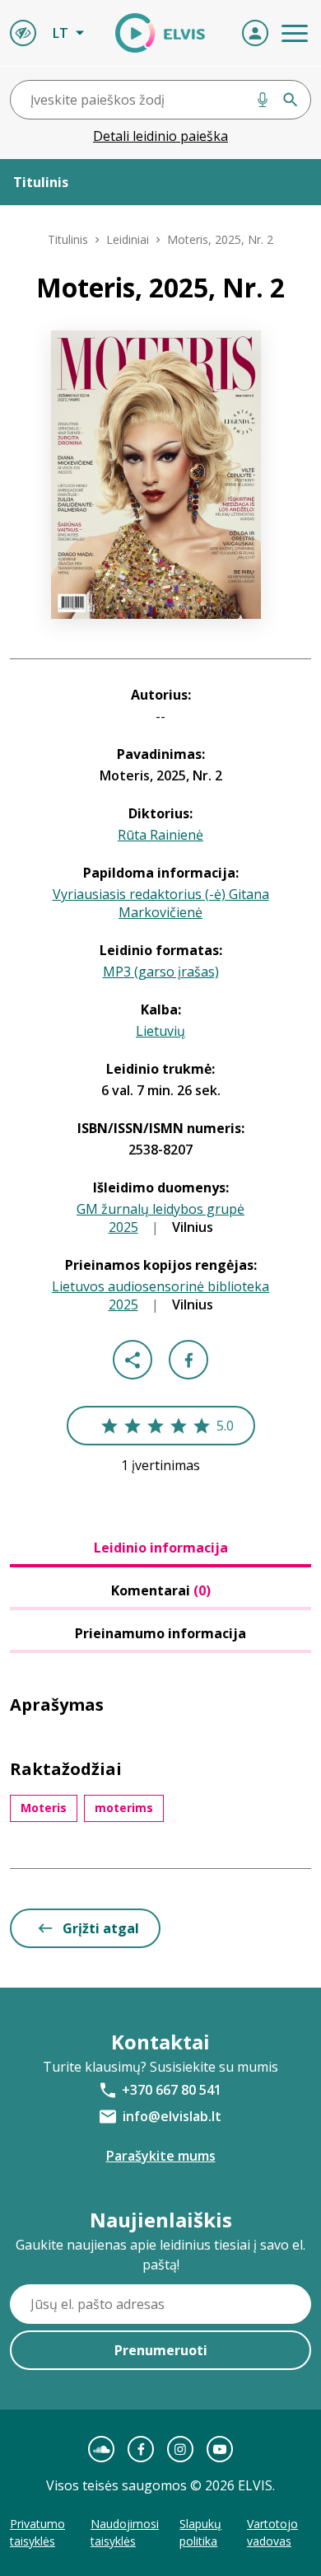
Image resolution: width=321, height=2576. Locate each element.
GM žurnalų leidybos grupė (160, 1209)
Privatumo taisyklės (37, 2532)
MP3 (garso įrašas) (161, 972)
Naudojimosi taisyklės (125, 2532)
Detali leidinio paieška (160, 136)
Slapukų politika (200, 2532)
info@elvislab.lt (172, 2116)
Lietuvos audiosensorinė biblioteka (160, 1286)
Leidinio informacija (161, 1548)
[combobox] (160, 100)
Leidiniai (128, 239)
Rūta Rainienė (160, 835)
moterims (124, 1808)
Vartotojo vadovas (272, 2532)
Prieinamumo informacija (160, 1633)
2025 (123, 1227)
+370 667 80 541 (172, 2090)
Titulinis (68, 239)
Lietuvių (160, 1031)
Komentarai (161, 1590)
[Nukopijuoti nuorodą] (133, 1360)
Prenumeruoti (161, 2350)
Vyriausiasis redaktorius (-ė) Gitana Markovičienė (161, 903)
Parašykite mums (161, 2156)
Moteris (44, 1808)
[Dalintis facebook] (188, 1360)
